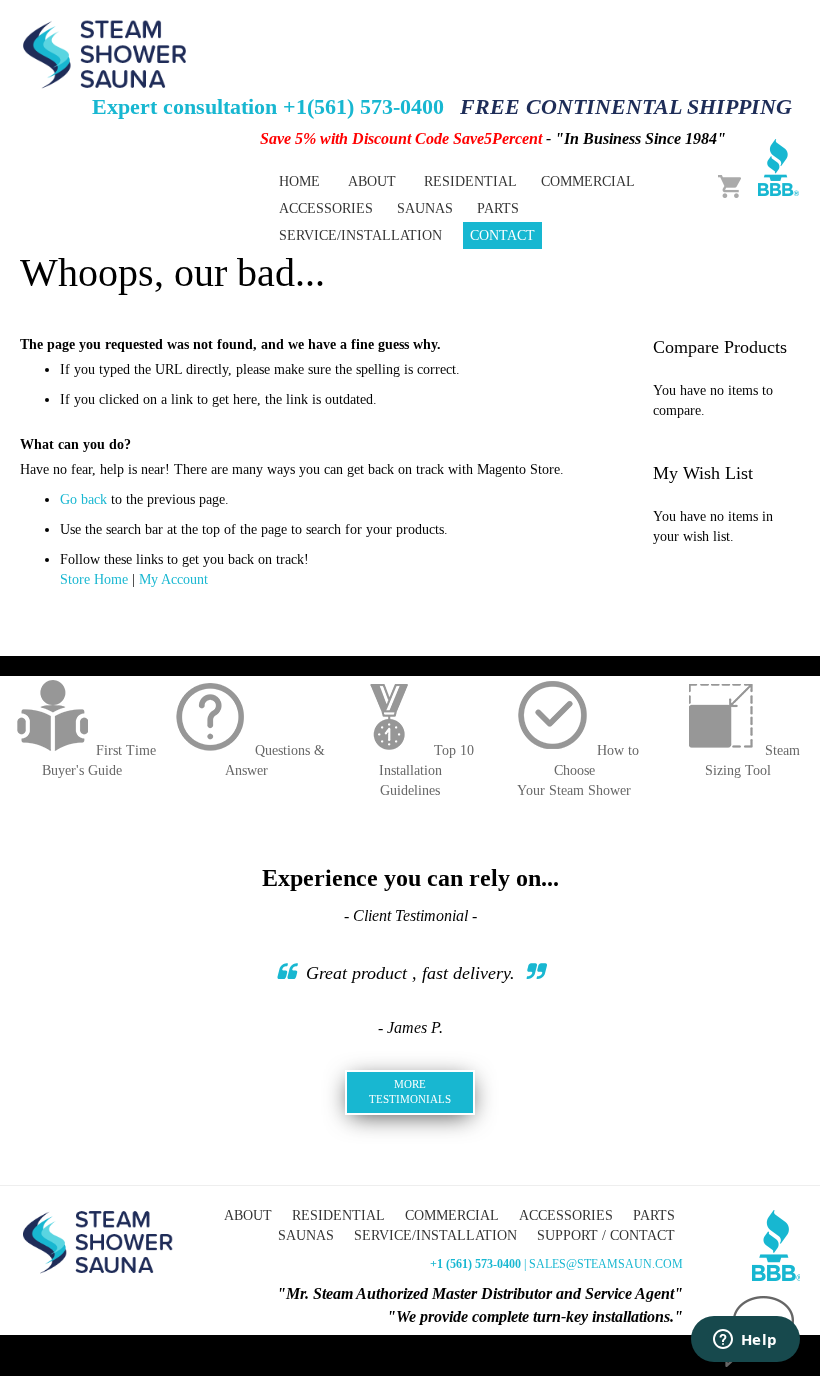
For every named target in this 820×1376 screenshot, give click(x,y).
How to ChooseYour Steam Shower (578, 770)
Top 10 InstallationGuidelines (426, 770)
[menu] (472, 208)
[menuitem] (470, 181)
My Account (173, 579)
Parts (654, 1215)
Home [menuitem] (299, 181)
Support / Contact (606, 1235)
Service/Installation (435, 1235)
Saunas (306, 1235)
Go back (83, 499)
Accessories (566, 1215)
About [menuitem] (372, 181)
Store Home (94, 579)
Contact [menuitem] (502, 235)
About (248, 1215)
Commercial (452, 1215)
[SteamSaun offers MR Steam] (105, 53)
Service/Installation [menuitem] (360, 235)
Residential (338, 1215)
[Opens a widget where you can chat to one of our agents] (745, 1341)
